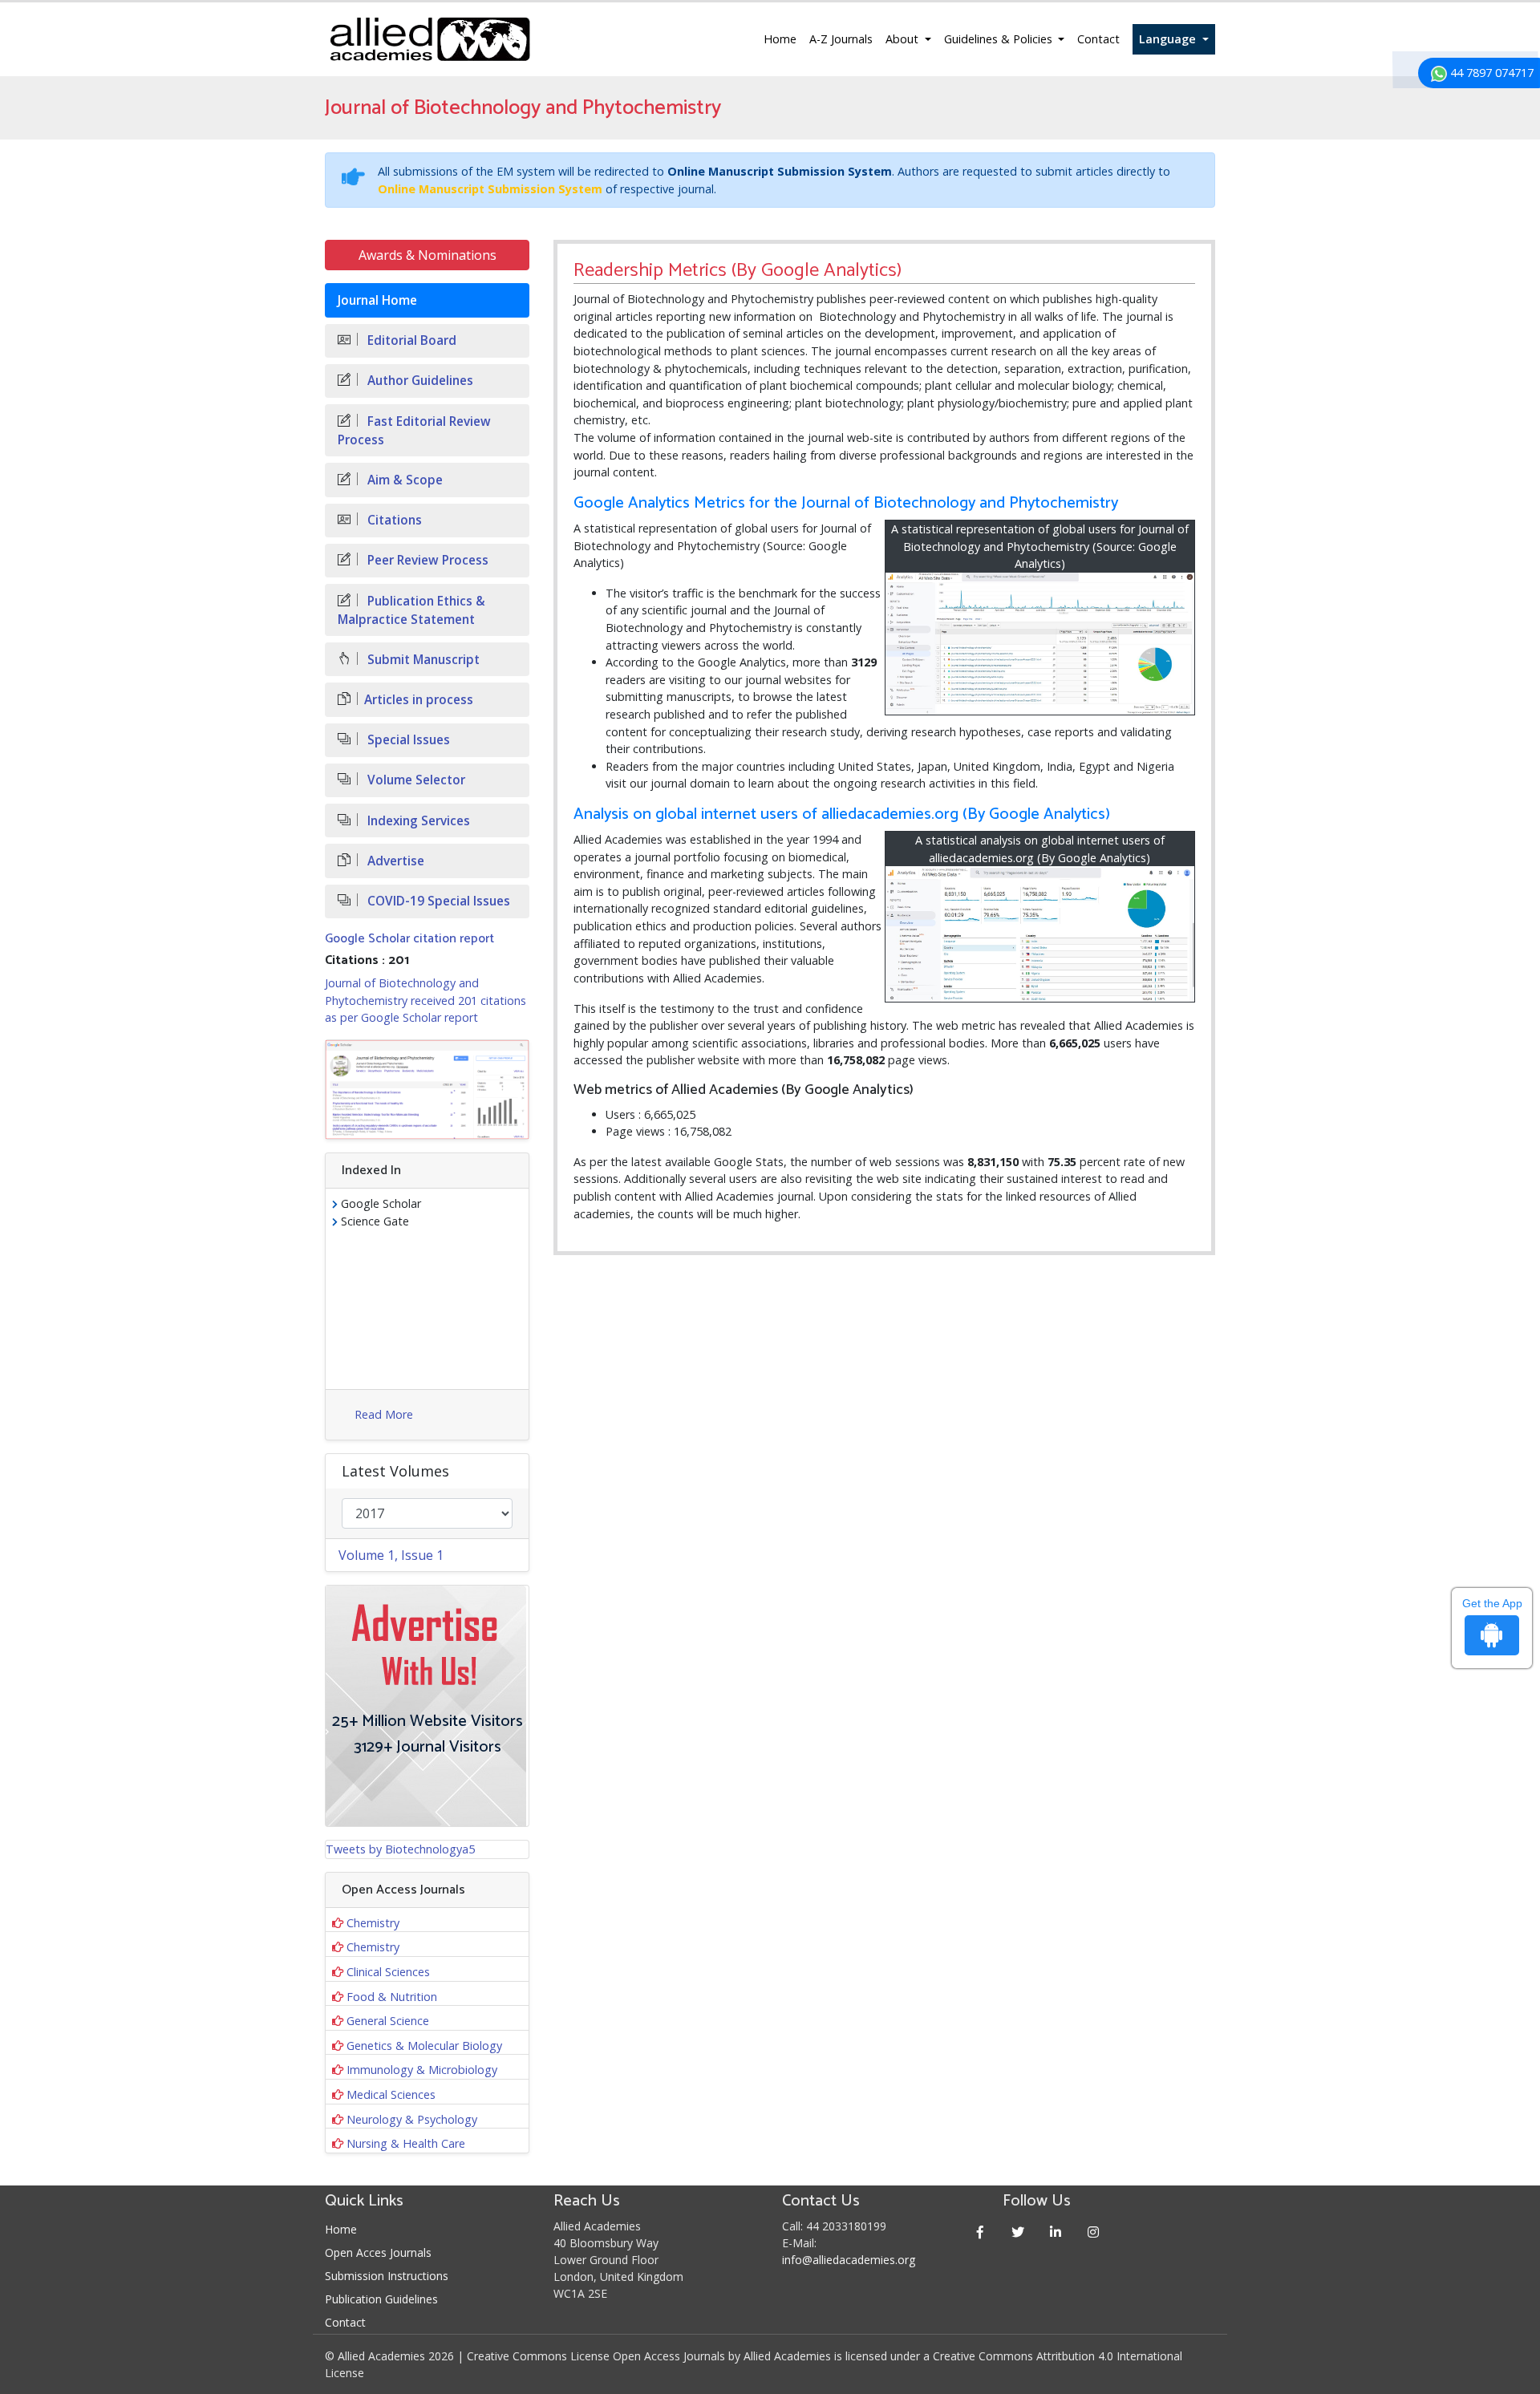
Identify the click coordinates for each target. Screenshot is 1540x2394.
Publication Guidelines (381, 2299)
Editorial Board (410, 340)
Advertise (394, 861)
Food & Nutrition (392, 1997)
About (904, 39)
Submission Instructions (387, 2276)
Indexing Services (417, 821)
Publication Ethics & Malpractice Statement (411, 610)
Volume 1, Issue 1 (391, 1555)
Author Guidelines (419, 381)
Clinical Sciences (388, 1972)
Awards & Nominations (428, 255)
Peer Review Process (426, 560)
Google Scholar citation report (409, 939)
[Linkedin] (1056, 2232)
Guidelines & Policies (1000, 39)
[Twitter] (1018, 2232)
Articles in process (419, 700)
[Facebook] (981, 2232)
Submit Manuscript (422, 660)
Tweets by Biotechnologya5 (400, 1849)
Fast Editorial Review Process (414, 431)
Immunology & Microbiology (422, 2070)
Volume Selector (415, 780)
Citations (393, 520)
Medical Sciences (391, 2094)
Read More (384, 1414)
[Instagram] (1094, 2232)
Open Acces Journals (378, 2252)
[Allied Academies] (430, 39)
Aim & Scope (403, 480)
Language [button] (1169, 39)
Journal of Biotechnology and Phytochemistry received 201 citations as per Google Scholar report (426, 1000)
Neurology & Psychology (412, 2119)
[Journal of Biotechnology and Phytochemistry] (1040, 644)
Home (780, 39)
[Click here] (427, 1090)
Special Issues (407, 740)
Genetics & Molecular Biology (424, 2046)
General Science (388, 2021)
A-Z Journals (841, 39)
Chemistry (373, 1923)
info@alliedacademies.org (849, 2260)
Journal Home (377, 300)
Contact (1098, 39)
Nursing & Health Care (406, 2143)
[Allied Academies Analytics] (1040, 934)
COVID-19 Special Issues (437, 901)
